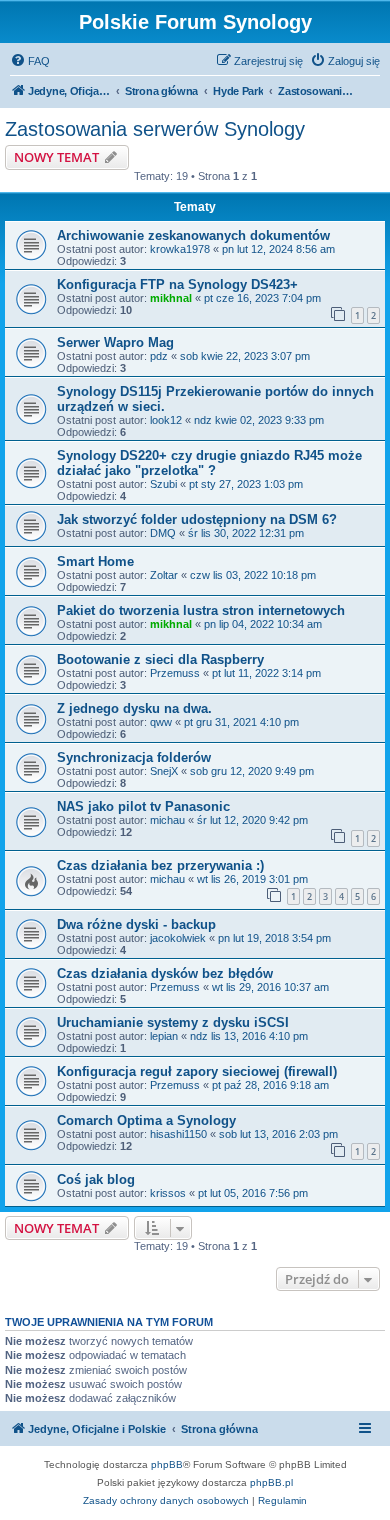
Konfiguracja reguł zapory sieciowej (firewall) (197, 1071)
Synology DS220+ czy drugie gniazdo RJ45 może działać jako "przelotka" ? (209, 463)
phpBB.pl (271, 1482)
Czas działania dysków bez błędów (165, 973)
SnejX (164, 771)
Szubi (163, 484)
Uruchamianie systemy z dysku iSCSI (173, 1022)
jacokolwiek (178, 938)
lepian (164, 1036)
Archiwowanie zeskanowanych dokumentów (193, 235)
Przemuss (175, 673)
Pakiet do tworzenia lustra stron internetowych (201, 610)
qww (161, 722)
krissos (168, 1193)
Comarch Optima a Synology (146, 1120)
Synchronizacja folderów (134, 757)
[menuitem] (30, 61)
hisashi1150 (178, 1134)
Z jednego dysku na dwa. (134, 708)
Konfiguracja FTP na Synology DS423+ (177, 284)
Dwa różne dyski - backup (136, 924)
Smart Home (95, 561)
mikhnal (171, 298)
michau (167, 820)
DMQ (163, 533)
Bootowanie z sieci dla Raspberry (160, 659)
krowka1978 (180, 249)
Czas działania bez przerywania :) (160, 865)
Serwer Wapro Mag (115, 342)
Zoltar (164, 575)
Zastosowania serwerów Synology (155, 129)
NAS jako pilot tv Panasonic (143, 806)
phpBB (167, 1464)
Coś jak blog (96, 1179)
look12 (166, 420)
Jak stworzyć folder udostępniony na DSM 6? (197, 519)
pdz (159, 356)
